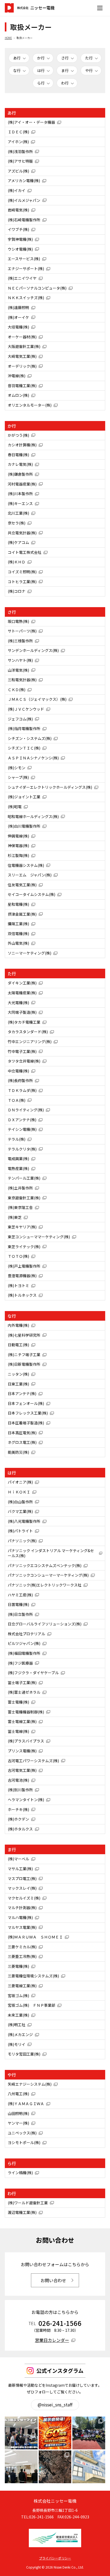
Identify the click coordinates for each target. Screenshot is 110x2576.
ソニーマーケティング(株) (30, 953)
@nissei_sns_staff (55, 2405)
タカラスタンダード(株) (28, 1032)
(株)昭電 (15, 807)
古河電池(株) (18, 1780)
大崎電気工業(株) (22, 356)
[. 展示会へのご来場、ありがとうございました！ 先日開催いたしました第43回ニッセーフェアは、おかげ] (21, 2433)
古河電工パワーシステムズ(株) (33, 1761)
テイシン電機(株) (22, 1129)
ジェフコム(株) (20, 719)
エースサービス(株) (24, 259)
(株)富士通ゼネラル (24, 1692)
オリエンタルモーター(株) (30, 405)
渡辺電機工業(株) (22, 2212)
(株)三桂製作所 (20, 641)
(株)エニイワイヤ (22, 278)
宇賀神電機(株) (20, 239)
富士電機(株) (18, 1702)
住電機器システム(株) (26, 865)
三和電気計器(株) (22, 680)
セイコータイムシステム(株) (32, 894)
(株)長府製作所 (20, 1080)
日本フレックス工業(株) (28, 1413)
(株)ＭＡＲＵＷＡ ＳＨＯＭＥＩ (35, 1937)
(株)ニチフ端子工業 (24, 1355)
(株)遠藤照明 (18, 307)
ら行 (41, 83)
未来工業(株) (18, 2015)
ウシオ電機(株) (20, 249)
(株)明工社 (17, 2025)
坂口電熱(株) (18, 621)
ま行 (65, 70)
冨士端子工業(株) (22, 1682)
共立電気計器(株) (22, 533)
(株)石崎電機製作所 (24, 220)
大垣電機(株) (18, 327)
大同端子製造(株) (22, 1012)
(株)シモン (17, 768)
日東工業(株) (18, 1384)
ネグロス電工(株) (22, 1442)
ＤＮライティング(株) (26, 1110)
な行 (17, 70)
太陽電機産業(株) (22, 993)
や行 (89, 70)
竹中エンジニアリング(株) (30, 1041)
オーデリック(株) (22, 366)
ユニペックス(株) (22, 2133)
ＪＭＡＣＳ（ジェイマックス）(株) (37, 699)
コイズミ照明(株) (22, 572)
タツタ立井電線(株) (24, 1061)
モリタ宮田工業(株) (24, 2054)
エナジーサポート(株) (26, 269)
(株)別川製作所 (20, 1790)
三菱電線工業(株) (22, 1986)
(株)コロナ (17, 591)
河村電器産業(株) (22, 484)
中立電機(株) (18, 1071)
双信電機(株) (18, 934)
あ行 (17, 58)
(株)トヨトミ (18, 1285)
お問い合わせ (53, 2280)
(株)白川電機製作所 (24, 826)
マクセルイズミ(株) (24, 1898)
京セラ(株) (17, 523)
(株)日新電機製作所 (24, 1364)
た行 (89, 58)
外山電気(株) (18, 943)
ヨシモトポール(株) (24, 2142)
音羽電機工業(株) (22, 386)
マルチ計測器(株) (22, 1908)
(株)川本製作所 (20, 494)
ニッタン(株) (18, 1374)
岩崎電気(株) (18, 210)
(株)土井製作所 (20, 1188)
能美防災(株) (18, 1452)
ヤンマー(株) (18, 2123)
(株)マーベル (18, 1859)
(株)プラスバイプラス (26, 1741)
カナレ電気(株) (20, 464)
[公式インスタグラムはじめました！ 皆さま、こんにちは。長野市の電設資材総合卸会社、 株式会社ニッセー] (89, 2467)
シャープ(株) (18, 777)
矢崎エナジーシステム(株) (30, 2084)
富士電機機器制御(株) (26, 1712)
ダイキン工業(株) (22, 983)
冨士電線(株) (18, 1731)
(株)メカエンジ (20, 2034)
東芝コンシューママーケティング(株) (39, 1237)
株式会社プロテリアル (26, 1634)
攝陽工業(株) (18, 924)
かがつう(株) (18, 435)
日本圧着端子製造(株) (26, 1423)
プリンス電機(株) (22, 1751)
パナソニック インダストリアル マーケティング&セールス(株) (51, 1553)
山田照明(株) (18, 2113)
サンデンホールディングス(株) (33, 650)
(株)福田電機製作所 (24, 1653)
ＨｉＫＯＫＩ (19, 1492)
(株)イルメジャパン (24, 200)
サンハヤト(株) (20, 660)
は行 (41, 70)
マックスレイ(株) (22, 1888)
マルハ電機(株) (20, 1917)
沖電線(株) (17, 376)
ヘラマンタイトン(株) (26, 1800)
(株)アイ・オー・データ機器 (31, 122)
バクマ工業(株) (20, 1511)
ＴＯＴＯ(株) (18, 1256)
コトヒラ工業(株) (22, 582)
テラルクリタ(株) (22, 1149)
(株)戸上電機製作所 (24, 1266)
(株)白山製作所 (20, 1502)
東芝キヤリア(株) (22, 1227)
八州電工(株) (18, 2094)
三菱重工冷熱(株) (22, 1956)
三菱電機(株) (18, 1966)
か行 (41, 58)
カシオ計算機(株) (22, 445)
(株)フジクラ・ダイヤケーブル (33, 1673)
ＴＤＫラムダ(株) (22, 1090)
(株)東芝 (15, 1217)
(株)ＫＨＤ (17, 562)
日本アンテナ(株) (22, 1393)
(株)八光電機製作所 (24, 1521)
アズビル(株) (18, 171)
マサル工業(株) (20, 1869)
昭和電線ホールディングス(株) (33, 816)
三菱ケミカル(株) (22, 1947)
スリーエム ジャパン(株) (30, 875)
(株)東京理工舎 (20, 1207)
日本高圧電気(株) (22, 1433)
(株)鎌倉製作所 (20, 474)
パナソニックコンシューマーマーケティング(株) (48, 1575)
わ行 (65, 83)
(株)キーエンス (20, 503)
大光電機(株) (18, 1003)
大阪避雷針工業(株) (24, 346)
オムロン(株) (18, 395)
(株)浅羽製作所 (20, 151)
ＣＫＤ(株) (17, 690)
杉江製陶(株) (18, 855)
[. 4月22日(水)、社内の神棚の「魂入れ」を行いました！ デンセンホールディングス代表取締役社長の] (21, 2467)
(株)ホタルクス (20, 1829)
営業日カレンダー (52, 2340)
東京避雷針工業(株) (24, 1198)
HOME (8, 38)
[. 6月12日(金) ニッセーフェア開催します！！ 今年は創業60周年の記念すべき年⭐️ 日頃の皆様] (55, 2433)
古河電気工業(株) (22, 1770)
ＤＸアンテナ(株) (22, 1120)
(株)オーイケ (18, 317)
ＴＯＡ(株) (17, 1100)
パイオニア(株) (20, 1482)
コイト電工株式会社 (25, 552)
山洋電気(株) (18, 670)
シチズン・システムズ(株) (30, 738)
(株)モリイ (17, 2044)
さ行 (65, 58)
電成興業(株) (18, 1159)
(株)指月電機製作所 (24, 728)
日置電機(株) (18, 1604)
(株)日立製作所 (20, 1614)
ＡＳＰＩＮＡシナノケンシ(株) (33, 758)
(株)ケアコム (18, 542)
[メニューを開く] (100, 8)
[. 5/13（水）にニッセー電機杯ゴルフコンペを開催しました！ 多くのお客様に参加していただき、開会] (89, 2433)
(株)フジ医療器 (20, 1663)
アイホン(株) (18, 142)
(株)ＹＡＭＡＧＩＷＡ (26, 2104)
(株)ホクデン (18, 1819)
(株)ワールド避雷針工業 (28, 2203)
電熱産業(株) (18, 1168)
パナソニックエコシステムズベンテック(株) (45, 1565)
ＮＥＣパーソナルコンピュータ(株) (37, 288)
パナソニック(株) (22, 1541)
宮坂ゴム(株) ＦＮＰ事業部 (32, 2005)
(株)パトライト (20, 1531)
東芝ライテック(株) (24, 1247)
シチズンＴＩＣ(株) (24, 748)
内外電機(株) (18, 1325)
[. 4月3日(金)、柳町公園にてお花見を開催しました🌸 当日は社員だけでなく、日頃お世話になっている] (55, 2467)
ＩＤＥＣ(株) (18, 132)
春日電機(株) (18, 455)
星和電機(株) (18, 904)
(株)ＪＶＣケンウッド (26, 709)
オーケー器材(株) (22, 337)
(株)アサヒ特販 (20, 161)
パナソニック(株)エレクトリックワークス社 (45, 1585)
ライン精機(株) (20, 2173)
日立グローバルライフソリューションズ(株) (45, 1624)
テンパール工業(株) (24, 1178)
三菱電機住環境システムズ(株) (33, 1976)
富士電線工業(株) (22, 1721)
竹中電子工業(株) (22, 1051)
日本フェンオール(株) (26, 1403)
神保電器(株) (18, 846)
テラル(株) (17, 1139)
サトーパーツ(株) (22, 631)
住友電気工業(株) (22, 885)
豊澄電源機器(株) (22, 1276)
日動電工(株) (18, 1345)
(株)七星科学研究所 (24, 1335)
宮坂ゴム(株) (18, 1996)
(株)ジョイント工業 (24, 797)
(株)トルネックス (22, 1295)
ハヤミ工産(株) (20, 1595)
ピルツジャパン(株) (24, 1643)
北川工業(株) (18, 513)
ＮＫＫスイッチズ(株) (26, 298)
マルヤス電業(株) (22, 1927)
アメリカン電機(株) (24, 181)
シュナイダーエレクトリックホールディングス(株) (50, 787)
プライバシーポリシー (55, 2558)
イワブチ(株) (18, 229)
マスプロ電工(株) (22, 1878)
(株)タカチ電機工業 (24, 1022)
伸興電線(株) (18, 836)
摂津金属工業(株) (22, 914)
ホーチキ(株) (18, 1809)
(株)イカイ (17, 190)
